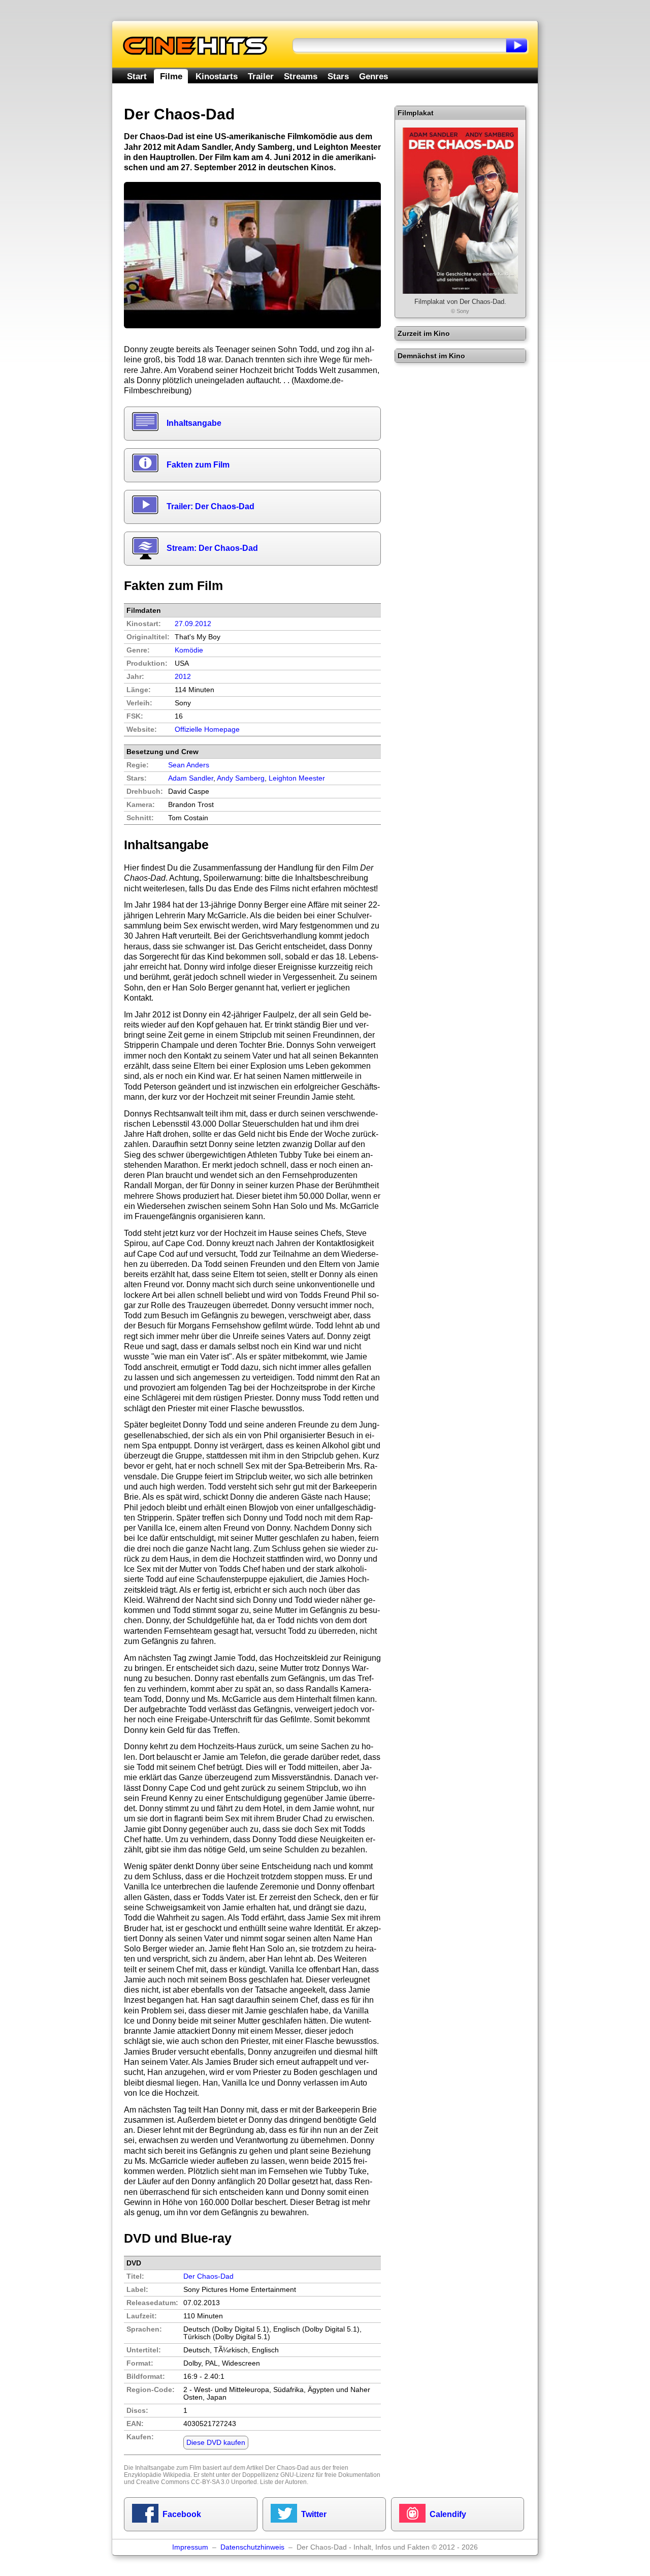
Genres (373, 76)
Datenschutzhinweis (252, 2547)
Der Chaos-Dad (208, 2276)
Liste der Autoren (283, 2482)
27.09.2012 (193, 624)
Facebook (182, 2514)
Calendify (448, 2514)
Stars (338, 76)
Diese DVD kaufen (216, 2443)
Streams (301, 76)
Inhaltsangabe (194, 423)
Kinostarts (217, 76)
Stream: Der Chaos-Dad (212, 548)
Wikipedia (177, 2475)
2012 (183, 677)
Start (137, 76)
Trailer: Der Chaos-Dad (210, 506)
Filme (171, 76)
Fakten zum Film (198, 465)
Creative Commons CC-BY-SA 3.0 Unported (197, 2482)
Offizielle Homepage (207, 730)
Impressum (190, 2547)
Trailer (261, 76)
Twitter (314, 2514)
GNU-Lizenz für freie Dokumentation (330, 2475)
